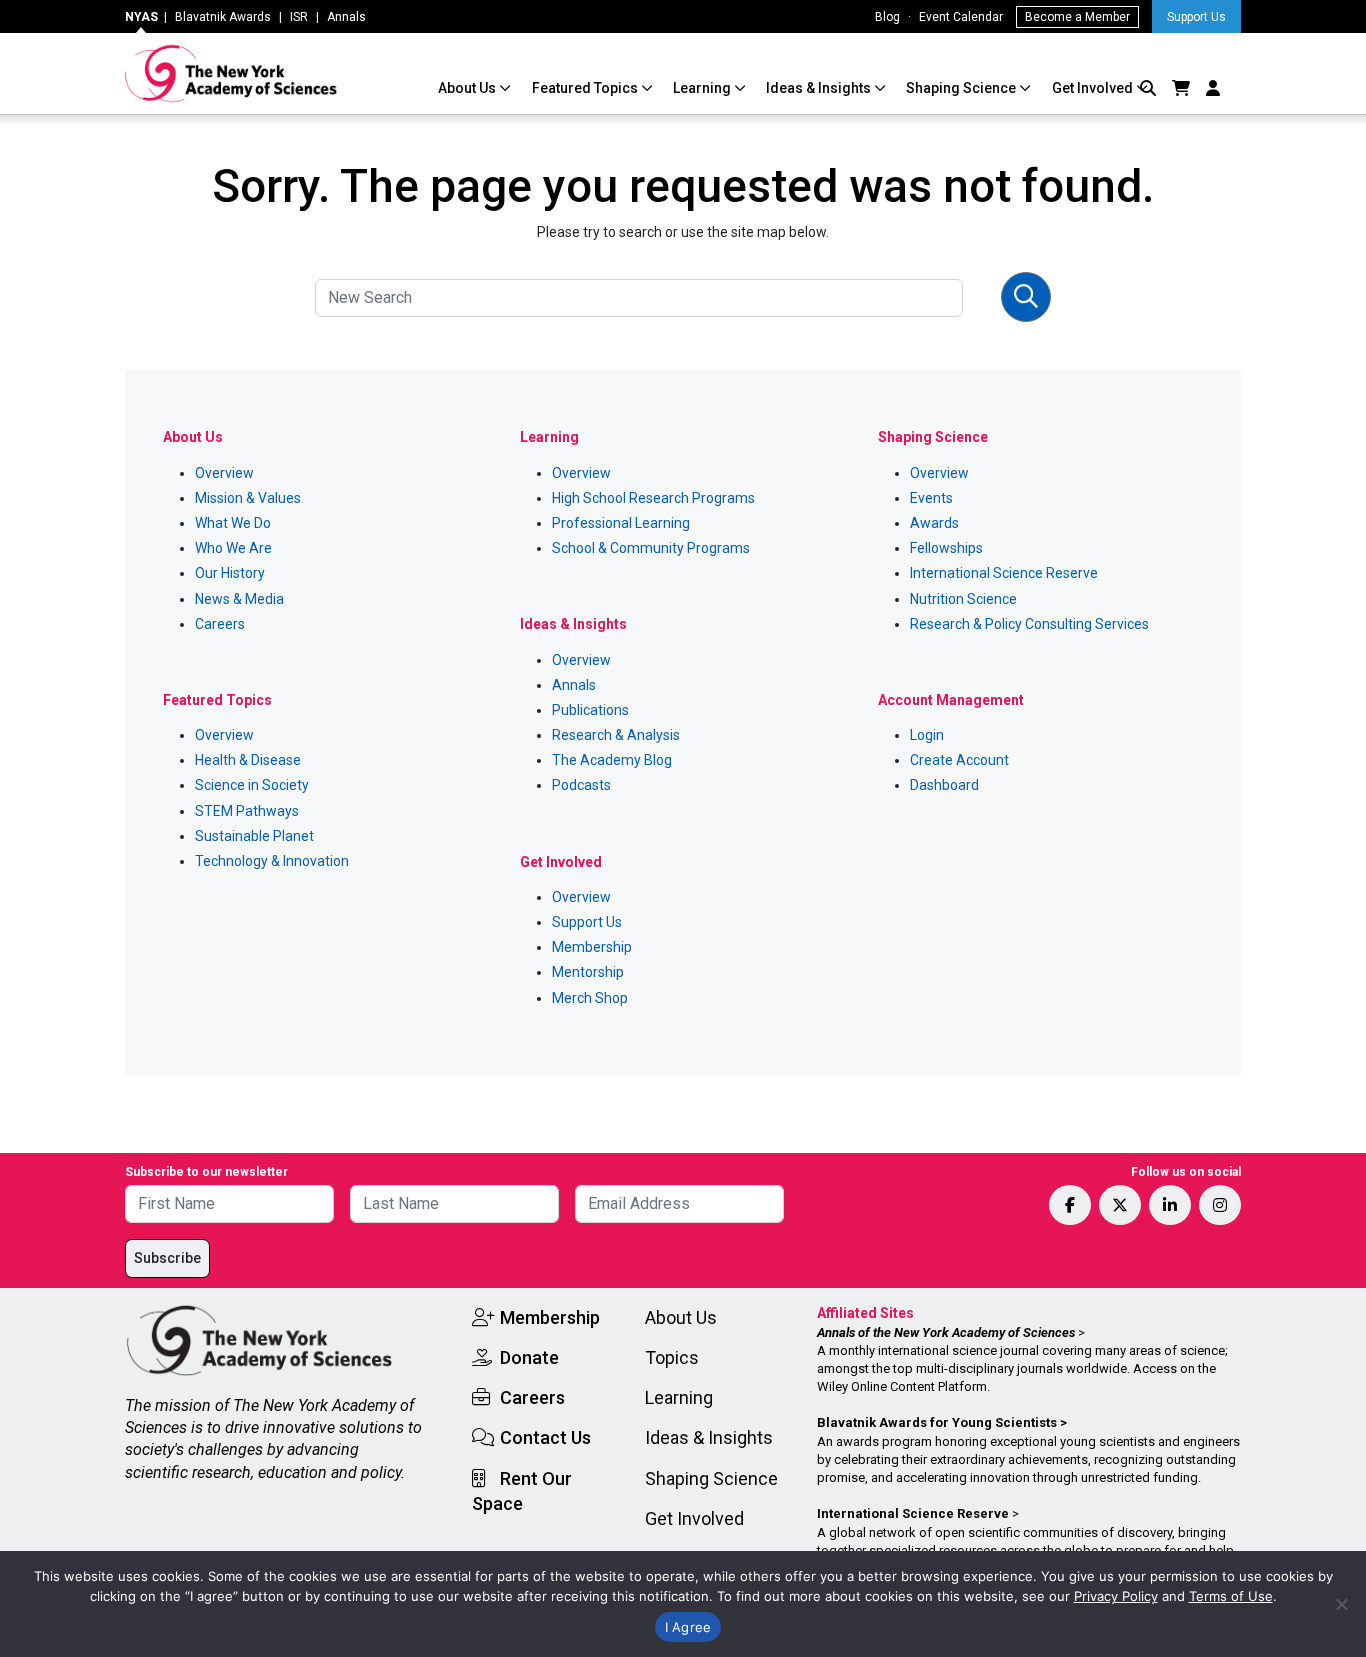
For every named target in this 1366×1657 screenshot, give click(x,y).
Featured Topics (586, 88)
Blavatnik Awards (223, 17)
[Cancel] (1341, 1604)
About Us (468, 88)
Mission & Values (248, 498)
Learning (703, 88)
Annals (346, 17)
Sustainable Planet (254, 836)
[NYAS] (231, 73)
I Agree (688, 1627)
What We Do (233, 523)
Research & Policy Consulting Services (1029, 624)
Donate (529, 1357)
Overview (224, 473)
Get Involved (1094, 88)
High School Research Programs (653, 498)
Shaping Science (962, 88)
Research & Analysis (616, 735)
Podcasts (581, 785)
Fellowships (946, 548)
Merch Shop (590, 998)
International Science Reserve (1004, 573)
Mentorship (588, 972)
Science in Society (252, 785)
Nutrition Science (963, 599)
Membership (592, 947)
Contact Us (545, 1437)
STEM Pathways (247, 811)
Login (927, 735)
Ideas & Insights (820, 88)
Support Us (1196, 17)
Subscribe (167, 1258)
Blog (887, 17)
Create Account (959, 760)
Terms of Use (1231, 1596)
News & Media (239, 599)
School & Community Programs (651, 548)
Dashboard (944, 785)
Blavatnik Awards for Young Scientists (937, 1422)
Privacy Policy (1116, 1596)
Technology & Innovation (272, 861)
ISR (299, 17)
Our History (230, 573)
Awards (934, 523)
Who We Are (233, 548)
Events (931, 498)
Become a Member (1077, 17)
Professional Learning (621, 523)
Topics (672, 1357)
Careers (220, 624)
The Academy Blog (612, 760)
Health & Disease (248, 760)
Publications (590, 710)
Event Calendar (961, 17)
